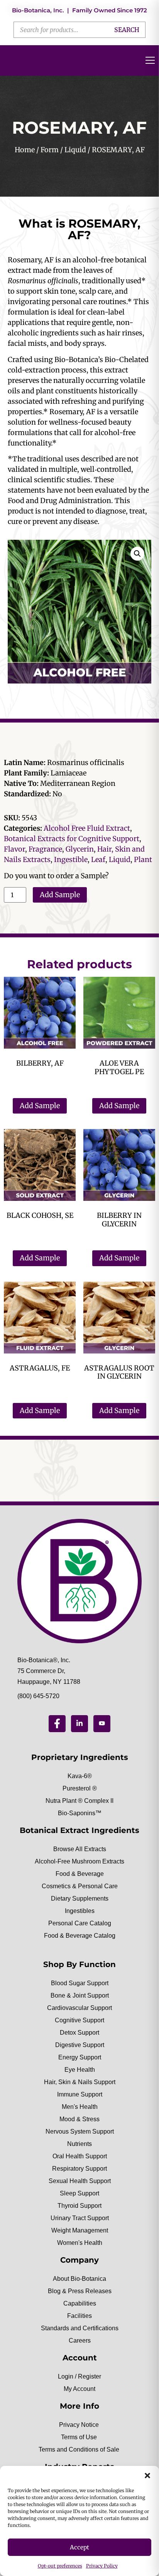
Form (50, 150)
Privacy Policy (102, 2566)
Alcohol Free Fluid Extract (87, 828)
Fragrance (45, 849)
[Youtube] (102, 1724)
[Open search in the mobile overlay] (79, 30)
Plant (143, 860)
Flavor (14, 849)
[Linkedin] (79, 1724)
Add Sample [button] (40, 1106)
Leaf (98, 860)
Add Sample (60, 895)
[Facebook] (57, 1724)
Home (25, 150)
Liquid (75, 150)
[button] (147, 2476)
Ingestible (71, 860)
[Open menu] (150, 60)
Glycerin (80, 849)
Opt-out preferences (60, 2566)
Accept (79, 2547)
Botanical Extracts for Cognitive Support (72, 839)
